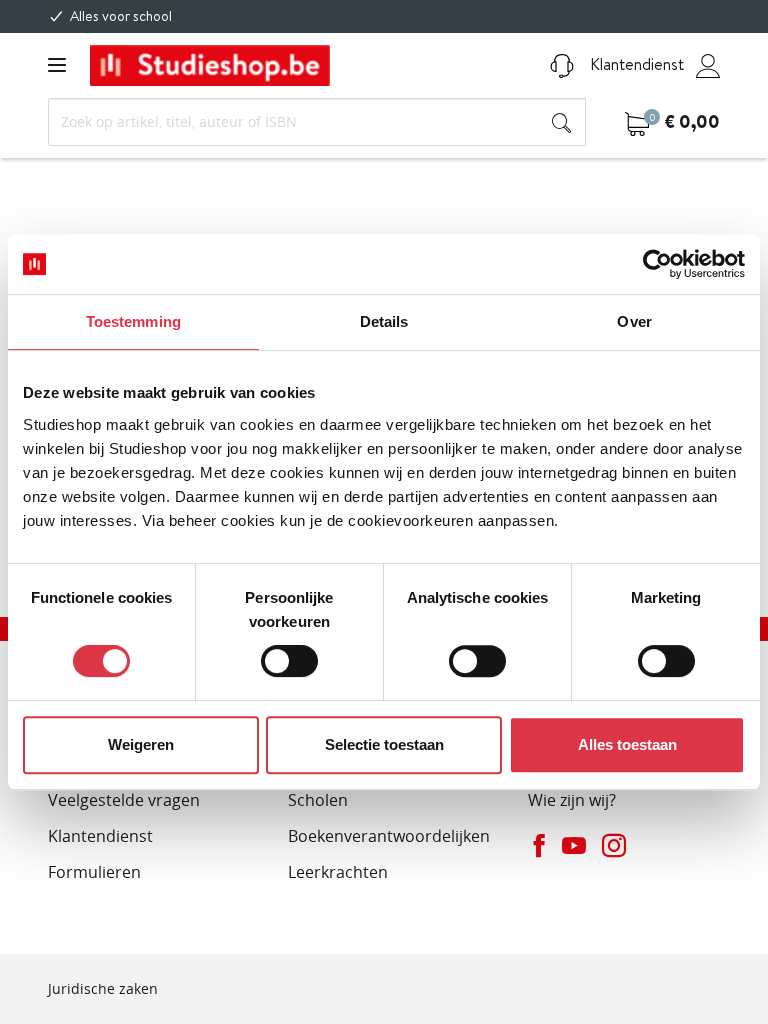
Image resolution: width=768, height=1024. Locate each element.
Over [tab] (634, 321)
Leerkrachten (338, 872)
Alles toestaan (627, 744)
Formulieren (94, 872)
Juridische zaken (103, 988)
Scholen (318, 800)
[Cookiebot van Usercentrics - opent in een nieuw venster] (657, 264)
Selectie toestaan (384, 744)
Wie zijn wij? (572, 800)
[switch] (289, 661)
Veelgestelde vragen (124, 800)
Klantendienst (635, 64)
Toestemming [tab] (133, 321)
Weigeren (141, 744)
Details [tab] (384, 321)
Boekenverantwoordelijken (389, 836)
